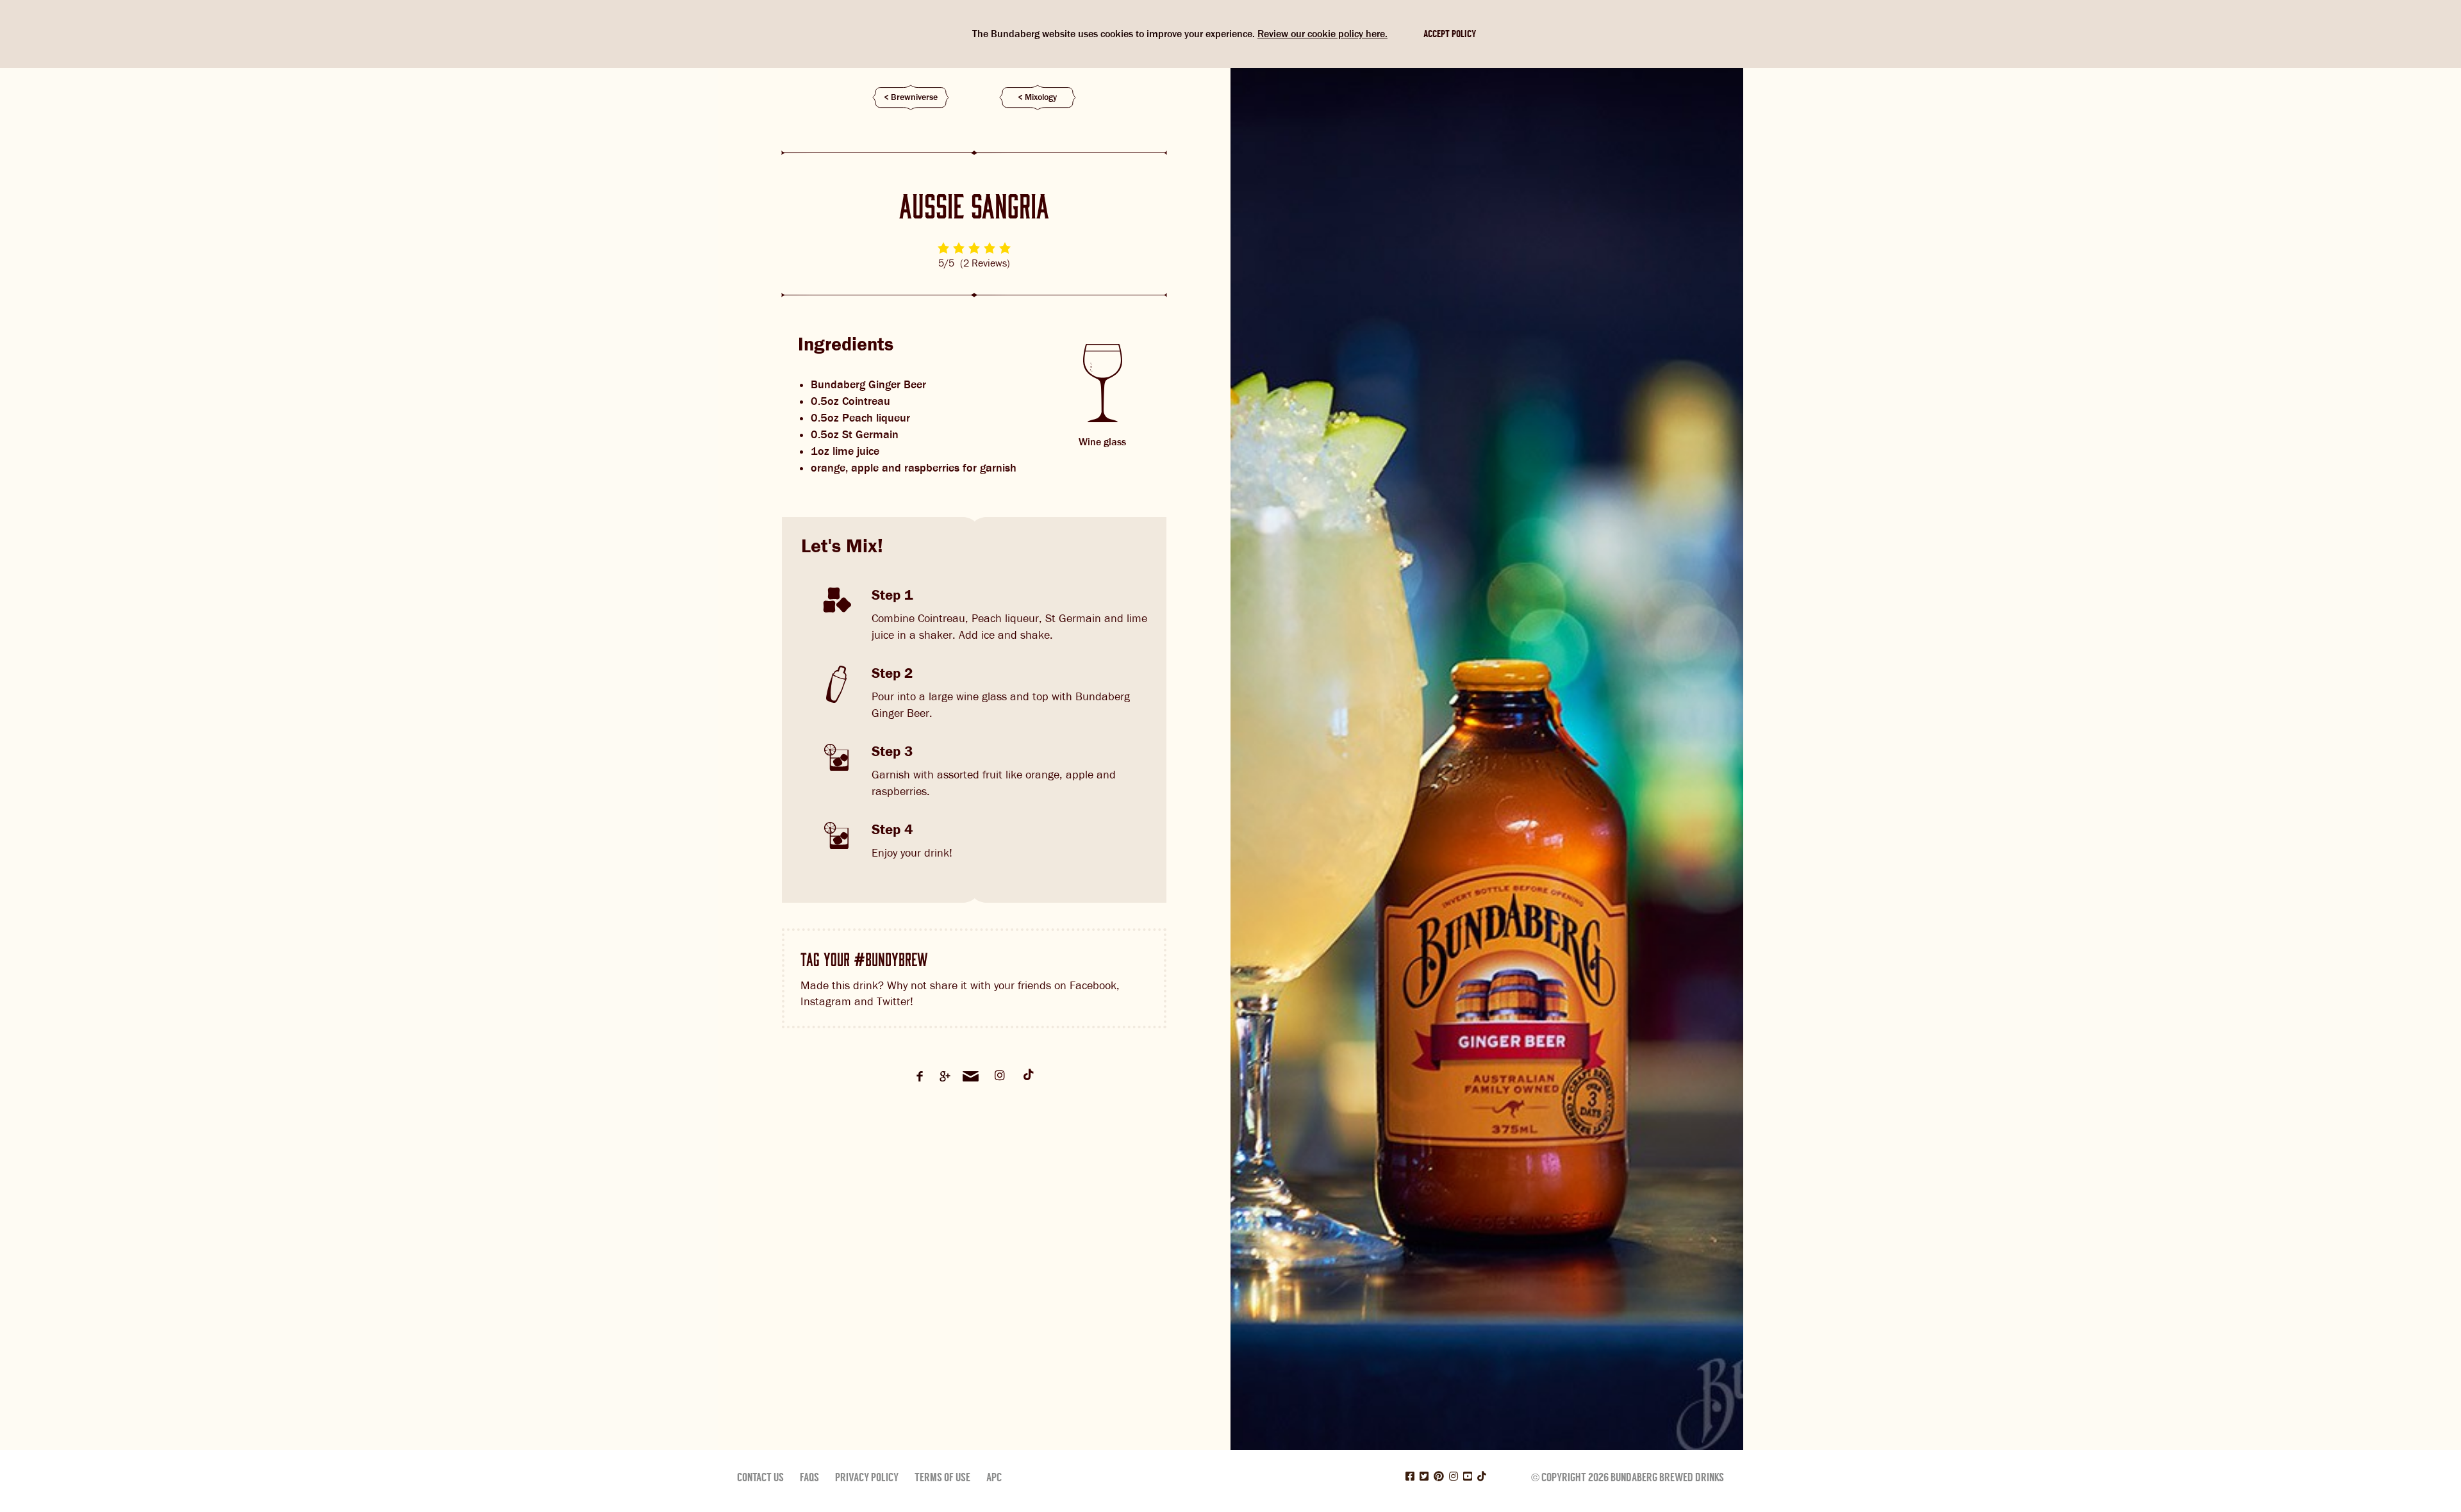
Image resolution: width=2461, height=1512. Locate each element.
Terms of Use (942, 1477)
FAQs (809, 1477)
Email (971, 1076)
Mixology (1041, 97)
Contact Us (760, 1477)
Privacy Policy (867, 1477)
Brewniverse (914, 97)
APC (994, 1477)
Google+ (945, 1076)
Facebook (920, 1076)
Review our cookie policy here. (1322, 34)
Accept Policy (1450, 34)
